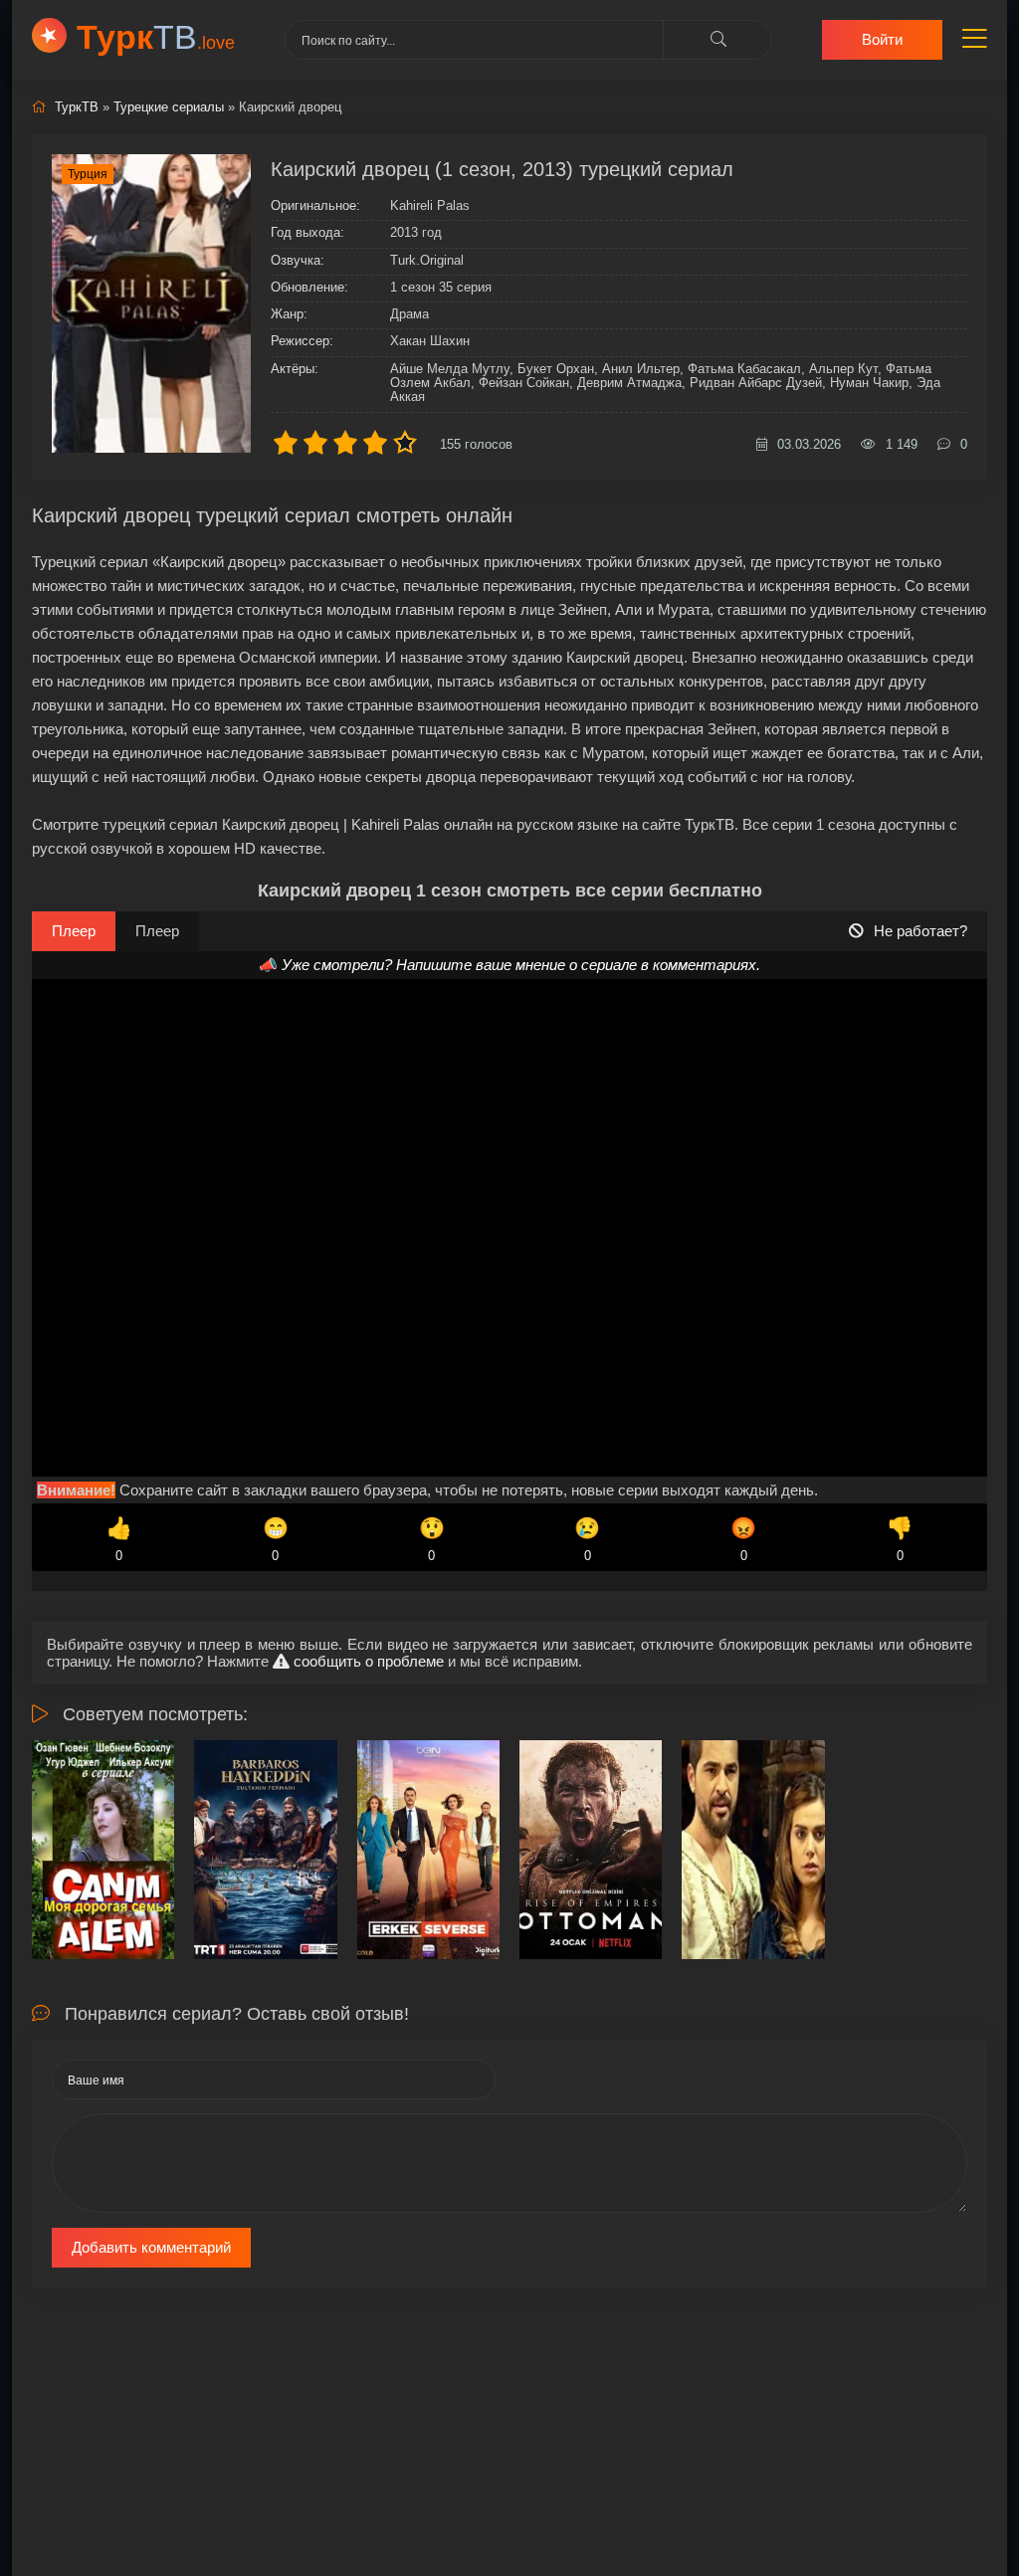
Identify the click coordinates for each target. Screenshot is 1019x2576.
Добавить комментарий (151, 2247)
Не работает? (920, 931)
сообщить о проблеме (367, 1661)
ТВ (156, 37)
